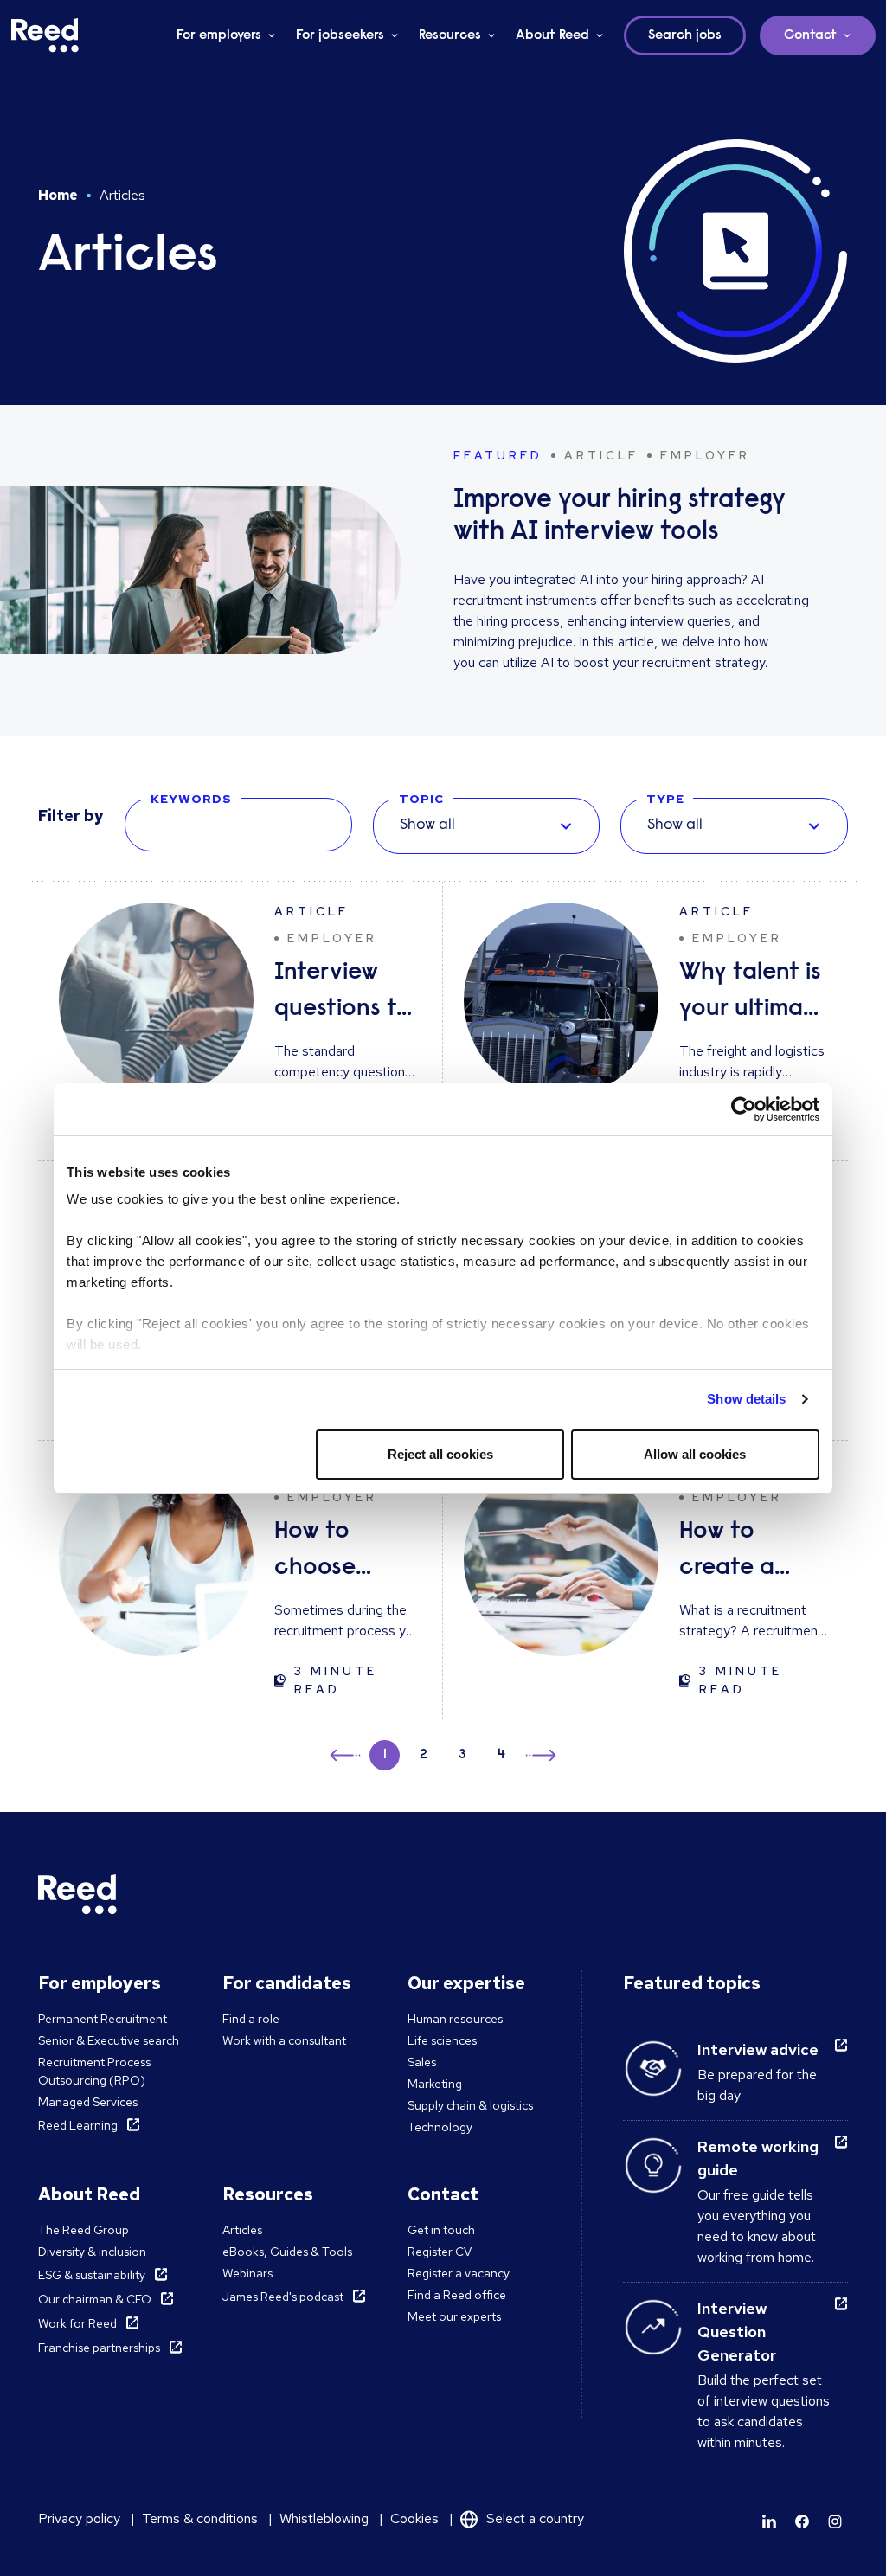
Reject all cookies (440, 1454)
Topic (421, 799)
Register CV (440, 2252)
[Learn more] (769, 2521)
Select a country (535, 2518)
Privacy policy (79, 2518)
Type (665, 799)
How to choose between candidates (337, 1553)
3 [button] (462, 1755)
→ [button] (539, 1758)
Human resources (455, 2019)
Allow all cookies (695, 1454)
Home (58, 195)
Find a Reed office (457, 2295)
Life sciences (442, 2040)
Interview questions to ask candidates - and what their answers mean (347, 994)
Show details (746, 1399)
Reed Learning (78, 2125)
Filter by (71, 816)
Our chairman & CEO (95, 2299)
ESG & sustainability (92, 2275)
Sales (422, 2062)
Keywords (191, 799)
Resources (450, 35)
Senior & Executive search (109, 2040)
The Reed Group (83, 2230)
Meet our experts (454, 2316)
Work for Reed (77, 2323)
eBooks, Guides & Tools (287, 2252)
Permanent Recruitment (103, 2019)
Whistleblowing (324, 2518)
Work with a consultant (284, 2040)
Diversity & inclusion (92, 2252)
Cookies (414, 2518)
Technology (440, 2127)
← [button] (347, 1753)
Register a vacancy (459, 2273)
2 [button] (424, 1755)
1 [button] (385, 1755)
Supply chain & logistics (470, 2105)
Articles (242, 2230)
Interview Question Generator (737, 2332)
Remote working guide (758, 2158)
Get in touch (441, 2230)
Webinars (247, 2273)
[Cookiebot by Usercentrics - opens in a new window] (744, 1109)
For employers (219, 35)
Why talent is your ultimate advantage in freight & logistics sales (753, 994)
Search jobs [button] (685, 35)
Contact (810, 35)
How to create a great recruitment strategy (745, 1553)
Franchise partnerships (99, 2348)
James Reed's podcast (283, 2297)
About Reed (552, 35)
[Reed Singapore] (45, 35)
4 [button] (501, 1755)
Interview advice (758, 2049)
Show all (427, 825)
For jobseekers (340, 35)
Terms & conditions (200, 2518)
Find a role (251, 2019)
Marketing (435, 2084)
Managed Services (88, 2102)
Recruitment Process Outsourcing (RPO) (94, 2071)
